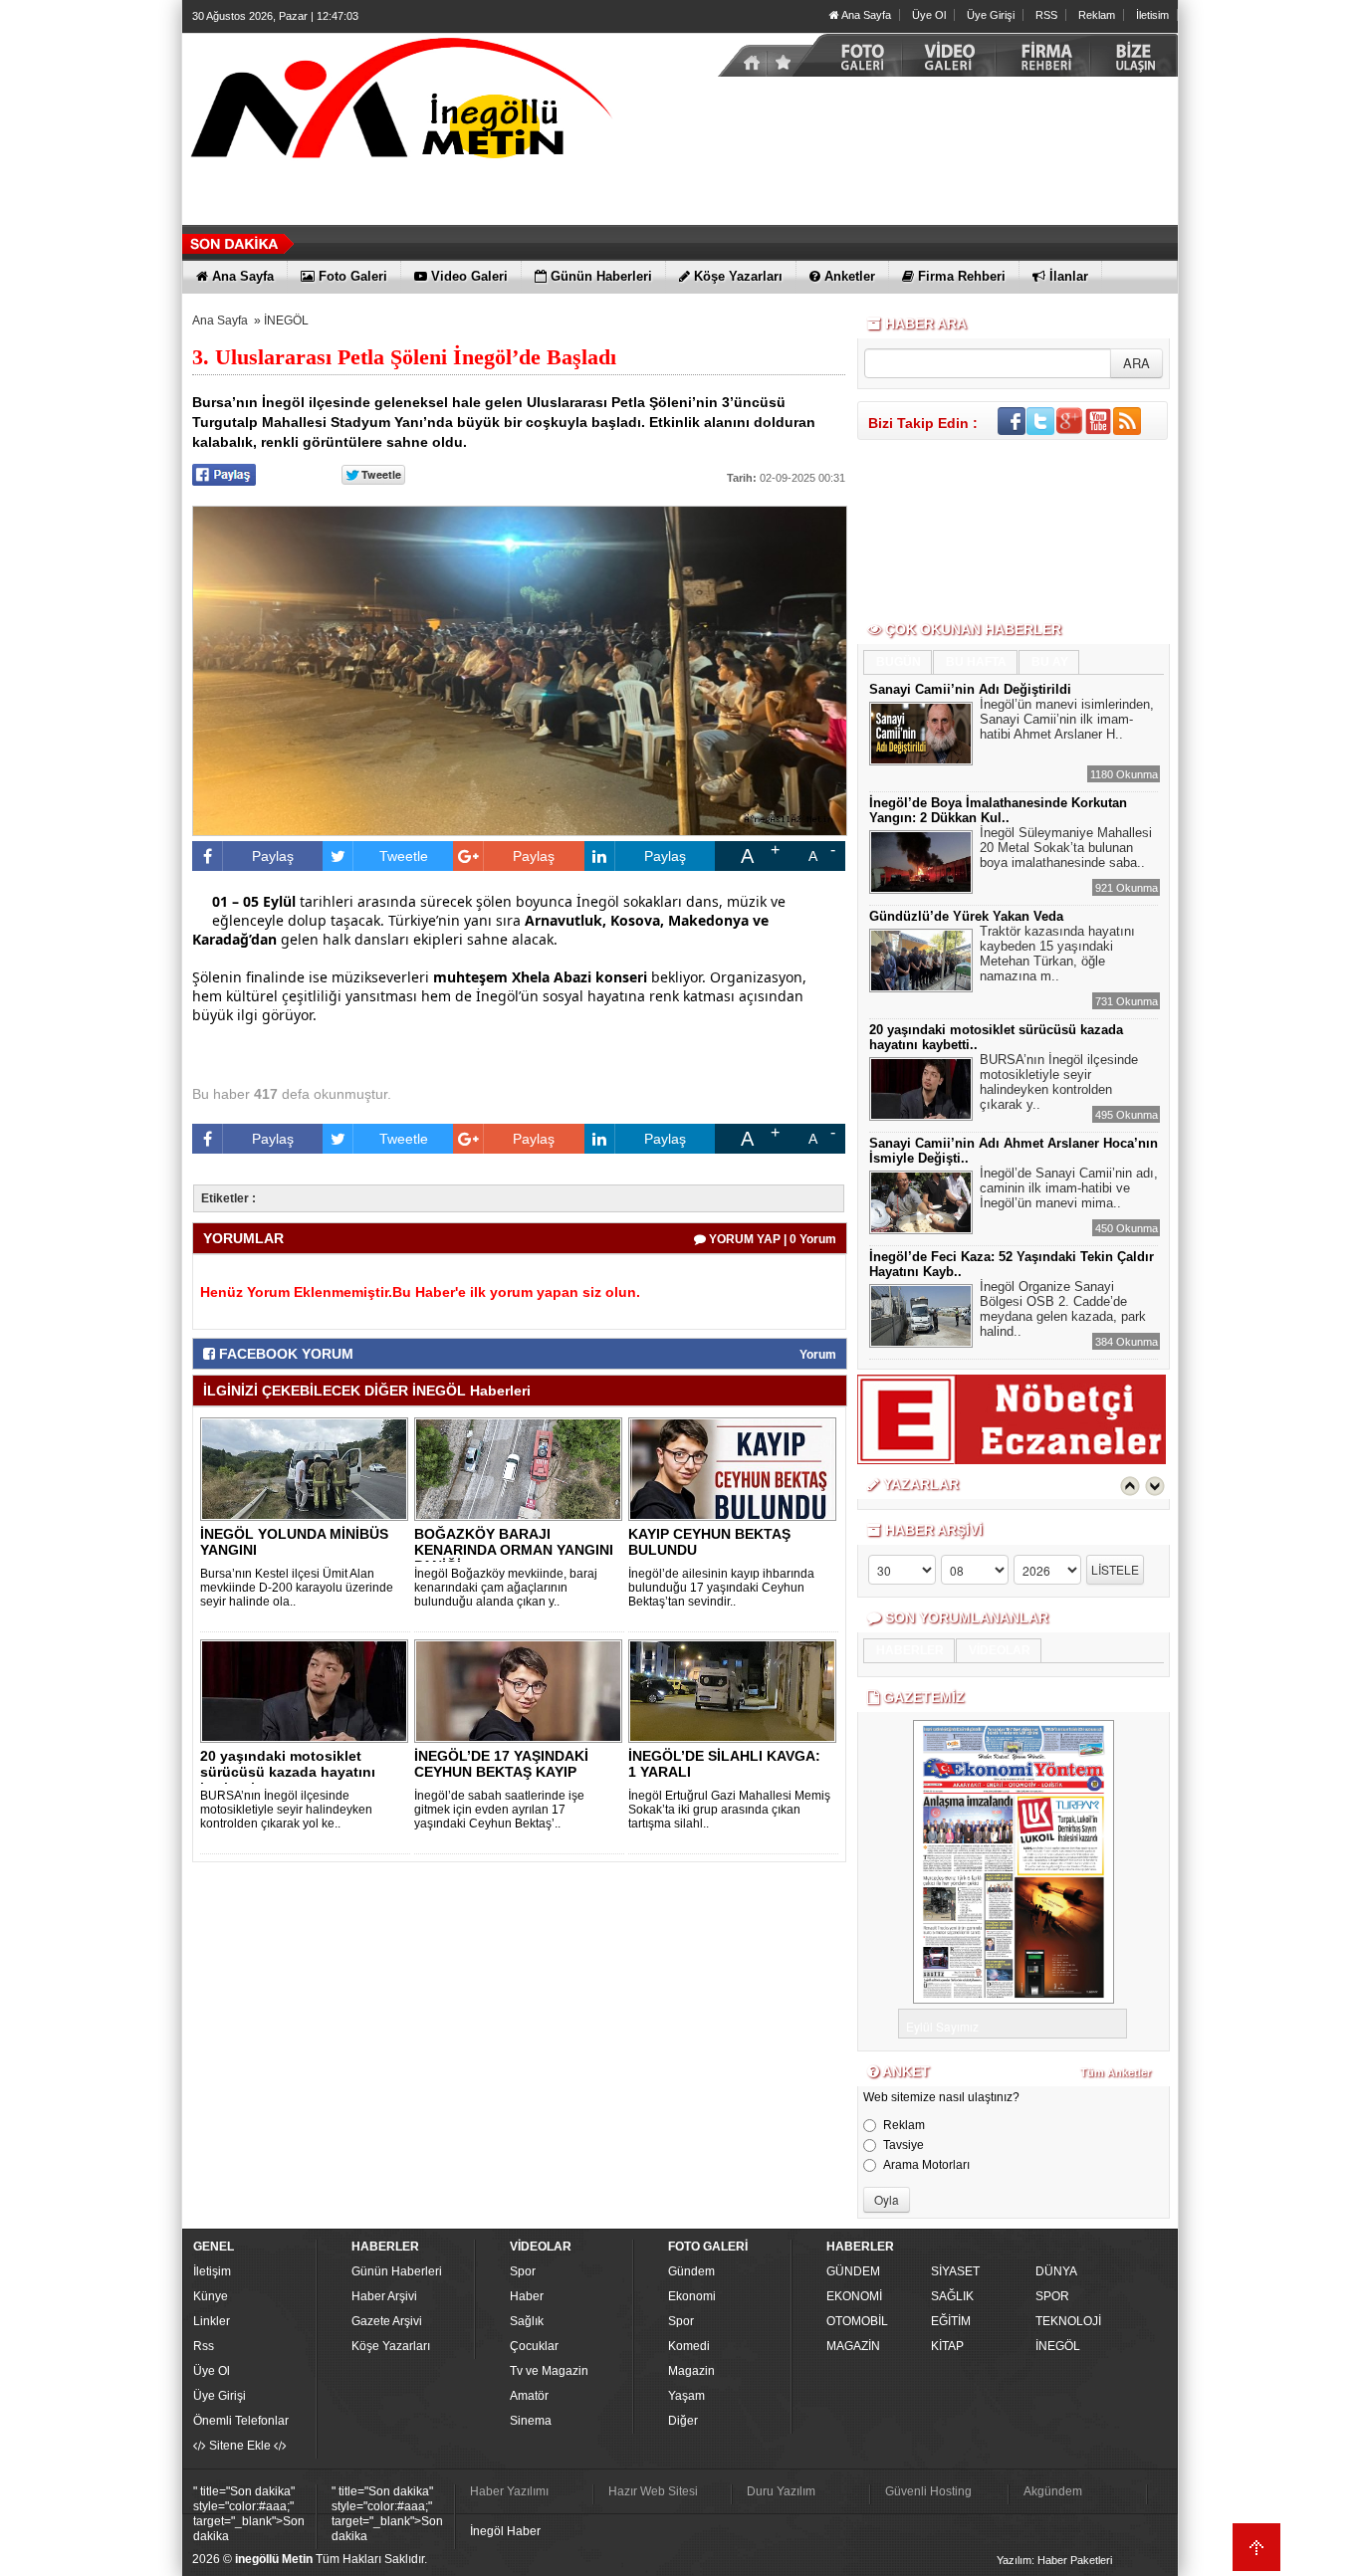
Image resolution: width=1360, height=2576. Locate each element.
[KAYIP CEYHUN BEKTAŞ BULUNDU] (736, 1468)
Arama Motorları (926, 2165)
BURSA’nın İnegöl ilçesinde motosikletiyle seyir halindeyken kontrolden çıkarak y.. (1059, 1082)
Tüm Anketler (1116, 2072)
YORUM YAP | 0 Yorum (771, 1239)
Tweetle (404, 856)
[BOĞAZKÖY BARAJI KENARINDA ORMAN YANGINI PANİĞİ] (522, 1468)
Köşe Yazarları (391, 2346)
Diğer (683, 2421)
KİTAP (947, 2346)
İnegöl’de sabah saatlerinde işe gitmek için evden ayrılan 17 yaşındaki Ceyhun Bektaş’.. (499, 1810)
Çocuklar (534, 2346)
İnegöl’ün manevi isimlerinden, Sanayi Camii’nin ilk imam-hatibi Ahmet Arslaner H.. (1067, 719)
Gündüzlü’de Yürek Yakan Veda (966, 916)
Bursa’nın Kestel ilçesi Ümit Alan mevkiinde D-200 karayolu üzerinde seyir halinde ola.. (297, 1588)
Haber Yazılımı (509, 2491)
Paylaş (273, 856)
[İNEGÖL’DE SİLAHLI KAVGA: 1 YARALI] (736, 1690)
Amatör (529, 2396)
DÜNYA (1056, 2271)
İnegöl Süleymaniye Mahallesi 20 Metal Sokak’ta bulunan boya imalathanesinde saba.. (1066, 848)
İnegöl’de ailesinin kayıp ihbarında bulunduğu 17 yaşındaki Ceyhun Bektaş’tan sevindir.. (721, 1588)
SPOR (1052, 2296)
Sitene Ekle (240, 2446)
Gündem (691, 2271)
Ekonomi (692, 2296)
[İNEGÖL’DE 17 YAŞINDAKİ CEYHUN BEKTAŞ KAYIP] (522, 1690)
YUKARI (1256, 2547)
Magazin (691, 2371)
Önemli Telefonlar (241, 2421)
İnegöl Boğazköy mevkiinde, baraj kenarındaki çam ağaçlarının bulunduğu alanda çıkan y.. (506, 1588)
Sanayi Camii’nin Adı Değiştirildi (970, 689)
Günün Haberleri (397, 2271)
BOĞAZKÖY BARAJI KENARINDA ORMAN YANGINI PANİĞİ (514, 1550)
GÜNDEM (853, 2271)
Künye (211, 2296)
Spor (523, 2271)
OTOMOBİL (857, 2321)
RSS (1046, 15)
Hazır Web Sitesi (653, 2491)
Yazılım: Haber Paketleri (1054, 2560)
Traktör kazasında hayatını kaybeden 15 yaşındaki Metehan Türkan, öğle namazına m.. (1057, 954)
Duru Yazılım (781, 2491)
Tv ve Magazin (549, 2371)
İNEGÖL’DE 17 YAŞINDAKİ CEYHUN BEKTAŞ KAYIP (501, 1764)
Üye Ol (929, 15)
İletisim (1152, 15)
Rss (204, 2346)
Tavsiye (904, 2145)
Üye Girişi (991, 15)
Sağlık (527, 2321)
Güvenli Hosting (928, 2491)
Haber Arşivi (384, 2296)
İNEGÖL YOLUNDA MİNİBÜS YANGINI (294, 1542)
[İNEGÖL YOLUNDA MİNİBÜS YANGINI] (308, 1468)
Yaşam (686, 2396)
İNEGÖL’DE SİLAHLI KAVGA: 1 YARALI (724, 1764)
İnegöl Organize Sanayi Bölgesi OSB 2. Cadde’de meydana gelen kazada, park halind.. (1063, 1309)
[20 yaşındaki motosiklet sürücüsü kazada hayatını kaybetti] (308, 1690)
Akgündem (1053, 2491)
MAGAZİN (853, 2346)
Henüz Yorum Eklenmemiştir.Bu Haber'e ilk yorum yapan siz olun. (420, 1292)
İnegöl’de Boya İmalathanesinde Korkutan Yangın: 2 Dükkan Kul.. (998, 810)
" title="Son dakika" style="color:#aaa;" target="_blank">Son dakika (249, 2514)
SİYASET (955, 2271)
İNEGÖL (286, 321)
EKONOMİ (854, 2296)
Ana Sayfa (865, 15)
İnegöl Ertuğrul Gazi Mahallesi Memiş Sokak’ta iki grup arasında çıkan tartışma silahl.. (729, 1810)
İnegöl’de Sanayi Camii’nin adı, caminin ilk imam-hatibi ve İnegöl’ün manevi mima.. (1069, 1188)
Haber (527, 2296)
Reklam (1097, 15)
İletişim (212, 2271)
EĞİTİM (951, 2321)
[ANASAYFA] (401, 103)
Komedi (689, 2346)
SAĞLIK (952, 2296)
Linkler (212, 2321)
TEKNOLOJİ (1068, 2321)
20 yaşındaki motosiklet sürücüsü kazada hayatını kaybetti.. (288, 1772)
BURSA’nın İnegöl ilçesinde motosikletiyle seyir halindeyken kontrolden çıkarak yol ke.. (286, 1810)
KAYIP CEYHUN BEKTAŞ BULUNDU (709, 1542)
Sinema (531, 2421)
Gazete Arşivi (387, 2321)
